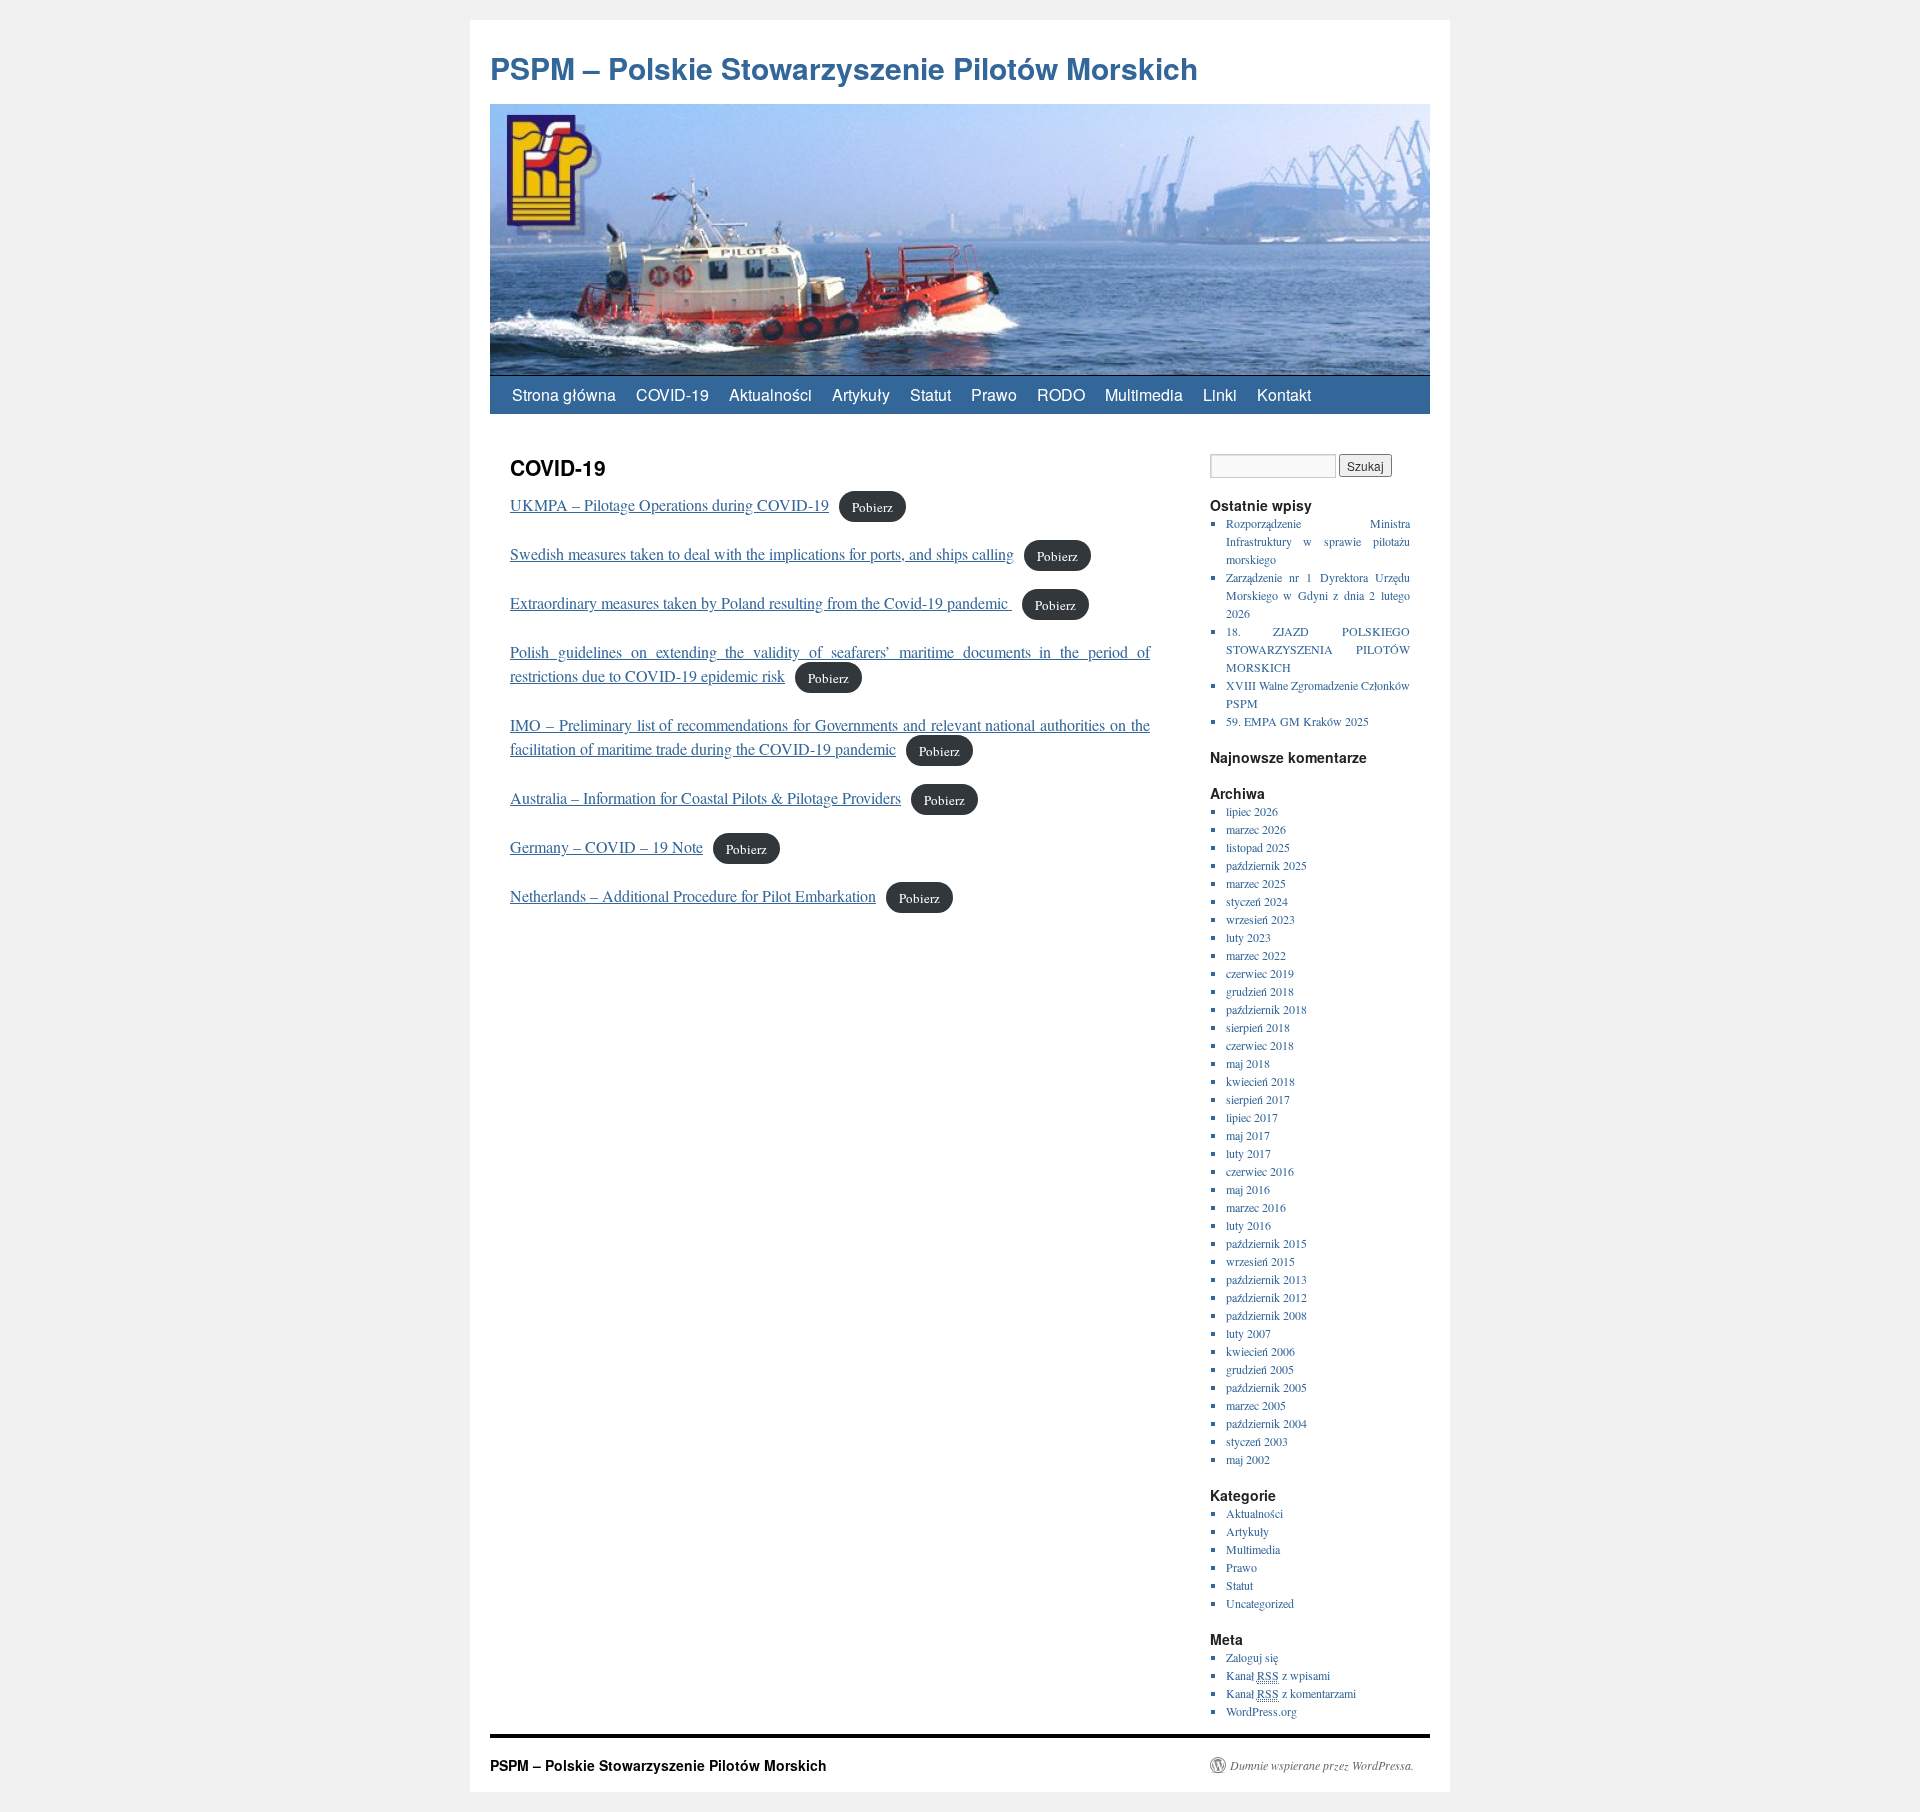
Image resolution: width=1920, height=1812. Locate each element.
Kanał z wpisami (1278, 1675)
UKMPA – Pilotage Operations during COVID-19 (669, 504)
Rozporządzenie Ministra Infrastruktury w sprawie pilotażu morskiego (1318, 541)
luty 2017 (1248, 1153)
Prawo (994, 394)
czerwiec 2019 (1260, 973)
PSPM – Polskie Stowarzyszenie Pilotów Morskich (844, 67)
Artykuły (861, 394)
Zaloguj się (1252, 1657)
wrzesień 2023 (1260, 919)
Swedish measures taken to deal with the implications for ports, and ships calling (762, 553)
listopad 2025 (1258, 847)
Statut (930, 394)
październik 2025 (1266, 865)
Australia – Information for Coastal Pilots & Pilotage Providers (705, 797)
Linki (1220, 394)
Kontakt (1284, 394)
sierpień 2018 (1258, 1027)
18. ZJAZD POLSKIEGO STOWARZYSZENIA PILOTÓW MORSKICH (1318, 649)
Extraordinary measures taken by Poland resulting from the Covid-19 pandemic (761, 602)
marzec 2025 (1256, 883)
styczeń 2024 (1257, 901)
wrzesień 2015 (1260, 1261)
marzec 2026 (1256, 829)
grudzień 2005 (1260, 1369)
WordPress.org (1261, 1711)
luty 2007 (1248, 1333)
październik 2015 (1266, 1243)
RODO (1061, 394)
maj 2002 (1248, 1459)
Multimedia (1144, 394)
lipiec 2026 (1252, 811)
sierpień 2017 (1258, 1099)
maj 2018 (1248, 1063)
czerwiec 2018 (1260, 1045)
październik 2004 (1266, 1423)
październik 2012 (1266, 1297)
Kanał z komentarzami (1291, 1693)
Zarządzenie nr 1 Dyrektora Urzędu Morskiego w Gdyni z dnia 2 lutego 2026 (1318, 595)
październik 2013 (1266, 1279)
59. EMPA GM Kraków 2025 (1297, 721)
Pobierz (872, 506)
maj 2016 (1248, 1189)
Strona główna (564, 394)
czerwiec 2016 (1260, 1171)
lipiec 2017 (1252, 1117)
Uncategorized (1260, 1603)
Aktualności (770, 394)
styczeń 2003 (1257, 1441)
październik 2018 (1266, 1009)
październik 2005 (1266, 1387)
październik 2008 (1266, 1315)
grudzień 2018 (1260, 991)
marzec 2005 (1256, 1405)
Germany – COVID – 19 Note (606, 846)
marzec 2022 (1256, 955)
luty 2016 (1248, 1225)
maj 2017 (1248, 1135)
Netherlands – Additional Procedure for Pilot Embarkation (693, 895)
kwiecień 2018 (1260, 1081)
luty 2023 (1248, 937)
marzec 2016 (1256, 1207)
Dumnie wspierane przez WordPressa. (1322, 1765)
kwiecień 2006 (1260, 1351)
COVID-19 (672, 394)
